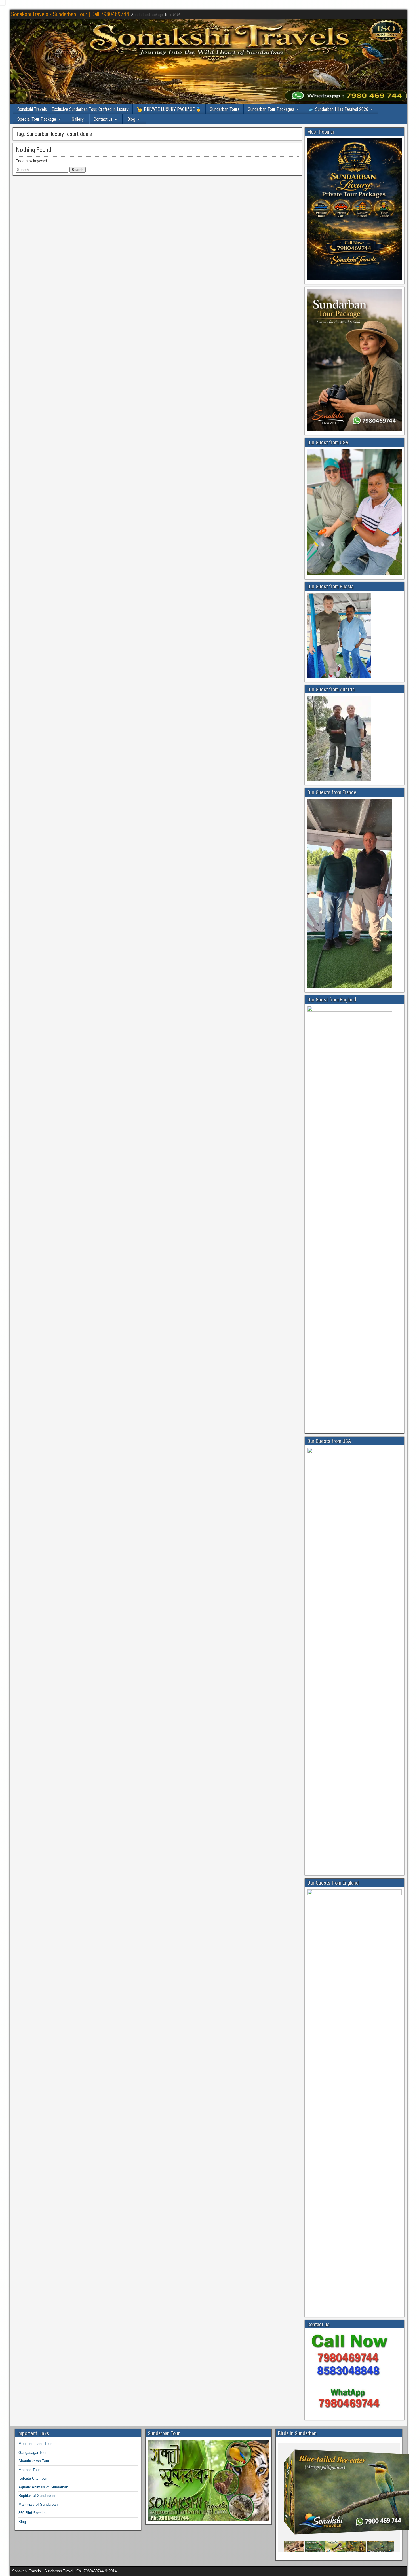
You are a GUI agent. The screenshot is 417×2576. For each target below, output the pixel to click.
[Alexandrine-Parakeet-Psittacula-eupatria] (303, 2547)
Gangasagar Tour (32, 2453)
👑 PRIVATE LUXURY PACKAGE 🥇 (169, 109)
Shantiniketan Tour (34, 2461)
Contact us (103, 119)
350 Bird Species (32, 2513)
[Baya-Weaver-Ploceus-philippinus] (345, 2547)
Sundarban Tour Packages (271, 109)
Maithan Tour (29, 2470)
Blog (131, 119)
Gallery (78, 119)
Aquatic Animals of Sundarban (43, 2487)
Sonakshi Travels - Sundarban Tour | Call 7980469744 (70, 14)
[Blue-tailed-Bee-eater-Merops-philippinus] (366, 2547)
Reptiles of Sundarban (37, 2496)
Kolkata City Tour (33, 2478)
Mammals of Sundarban (38, 2504)
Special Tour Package (37, 119)
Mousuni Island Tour (35, 2444)
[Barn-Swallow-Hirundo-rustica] (324, 2547)
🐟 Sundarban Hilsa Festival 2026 (338, 109)
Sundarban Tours (225, 109)
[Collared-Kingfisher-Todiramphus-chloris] (386, 2547)
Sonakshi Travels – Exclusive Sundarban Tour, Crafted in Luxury (73, 109)
